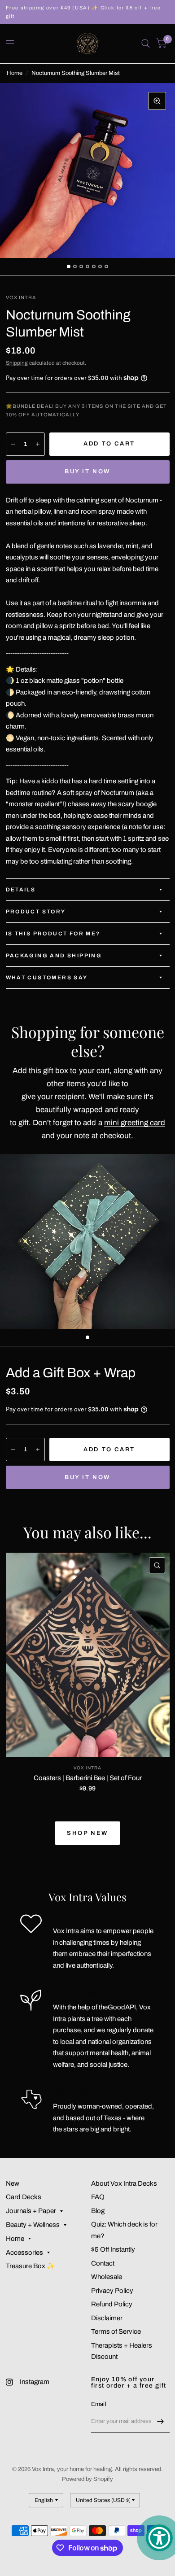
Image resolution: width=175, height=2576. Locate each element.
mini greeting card (135, 1123)
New (13, 2183)
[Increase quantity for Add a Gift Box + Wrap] (38, 1450)
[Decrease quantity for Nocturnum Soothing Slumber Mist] (13, 444)
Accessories (24, 2253)
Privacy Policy (112, 2291)
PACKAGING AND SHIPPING (54, 956)
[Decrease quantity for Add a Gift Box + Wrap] (13, 1450)
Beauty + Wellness (33, 2225)
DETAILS (21, 890)
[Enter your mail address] (161, 2421)
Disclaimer (107, 2318)
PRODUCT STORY (36, 912)
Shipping (17, 363)
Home (15, 73)
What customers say (47, 978)
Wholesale (107, 2277)
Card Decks (24, 2197)
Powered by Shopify (87, 2479)
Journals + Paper (31, 2211)
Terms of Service (116, 2331)
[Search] (146, 44)
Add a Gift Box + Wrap (71, 1373)
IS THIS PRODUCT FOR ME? (53, 934)
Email (99, 2404)
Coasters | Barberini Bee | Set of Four (88, 1778)
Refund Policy (112, 2304)
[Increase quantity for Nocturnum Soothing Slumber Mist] (38, 444)
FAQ (98, 2197)
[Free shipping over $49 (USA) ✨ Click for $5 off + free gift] (88, 12)
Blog (98, 2211)
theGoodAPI (117, 2007)
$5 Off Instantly (113, 2249)
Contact (103, 2263)
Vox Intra (87, 1768)
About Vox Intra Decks (124, 2183)
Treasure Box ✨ (31, 2266)
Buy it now (87, 472)
